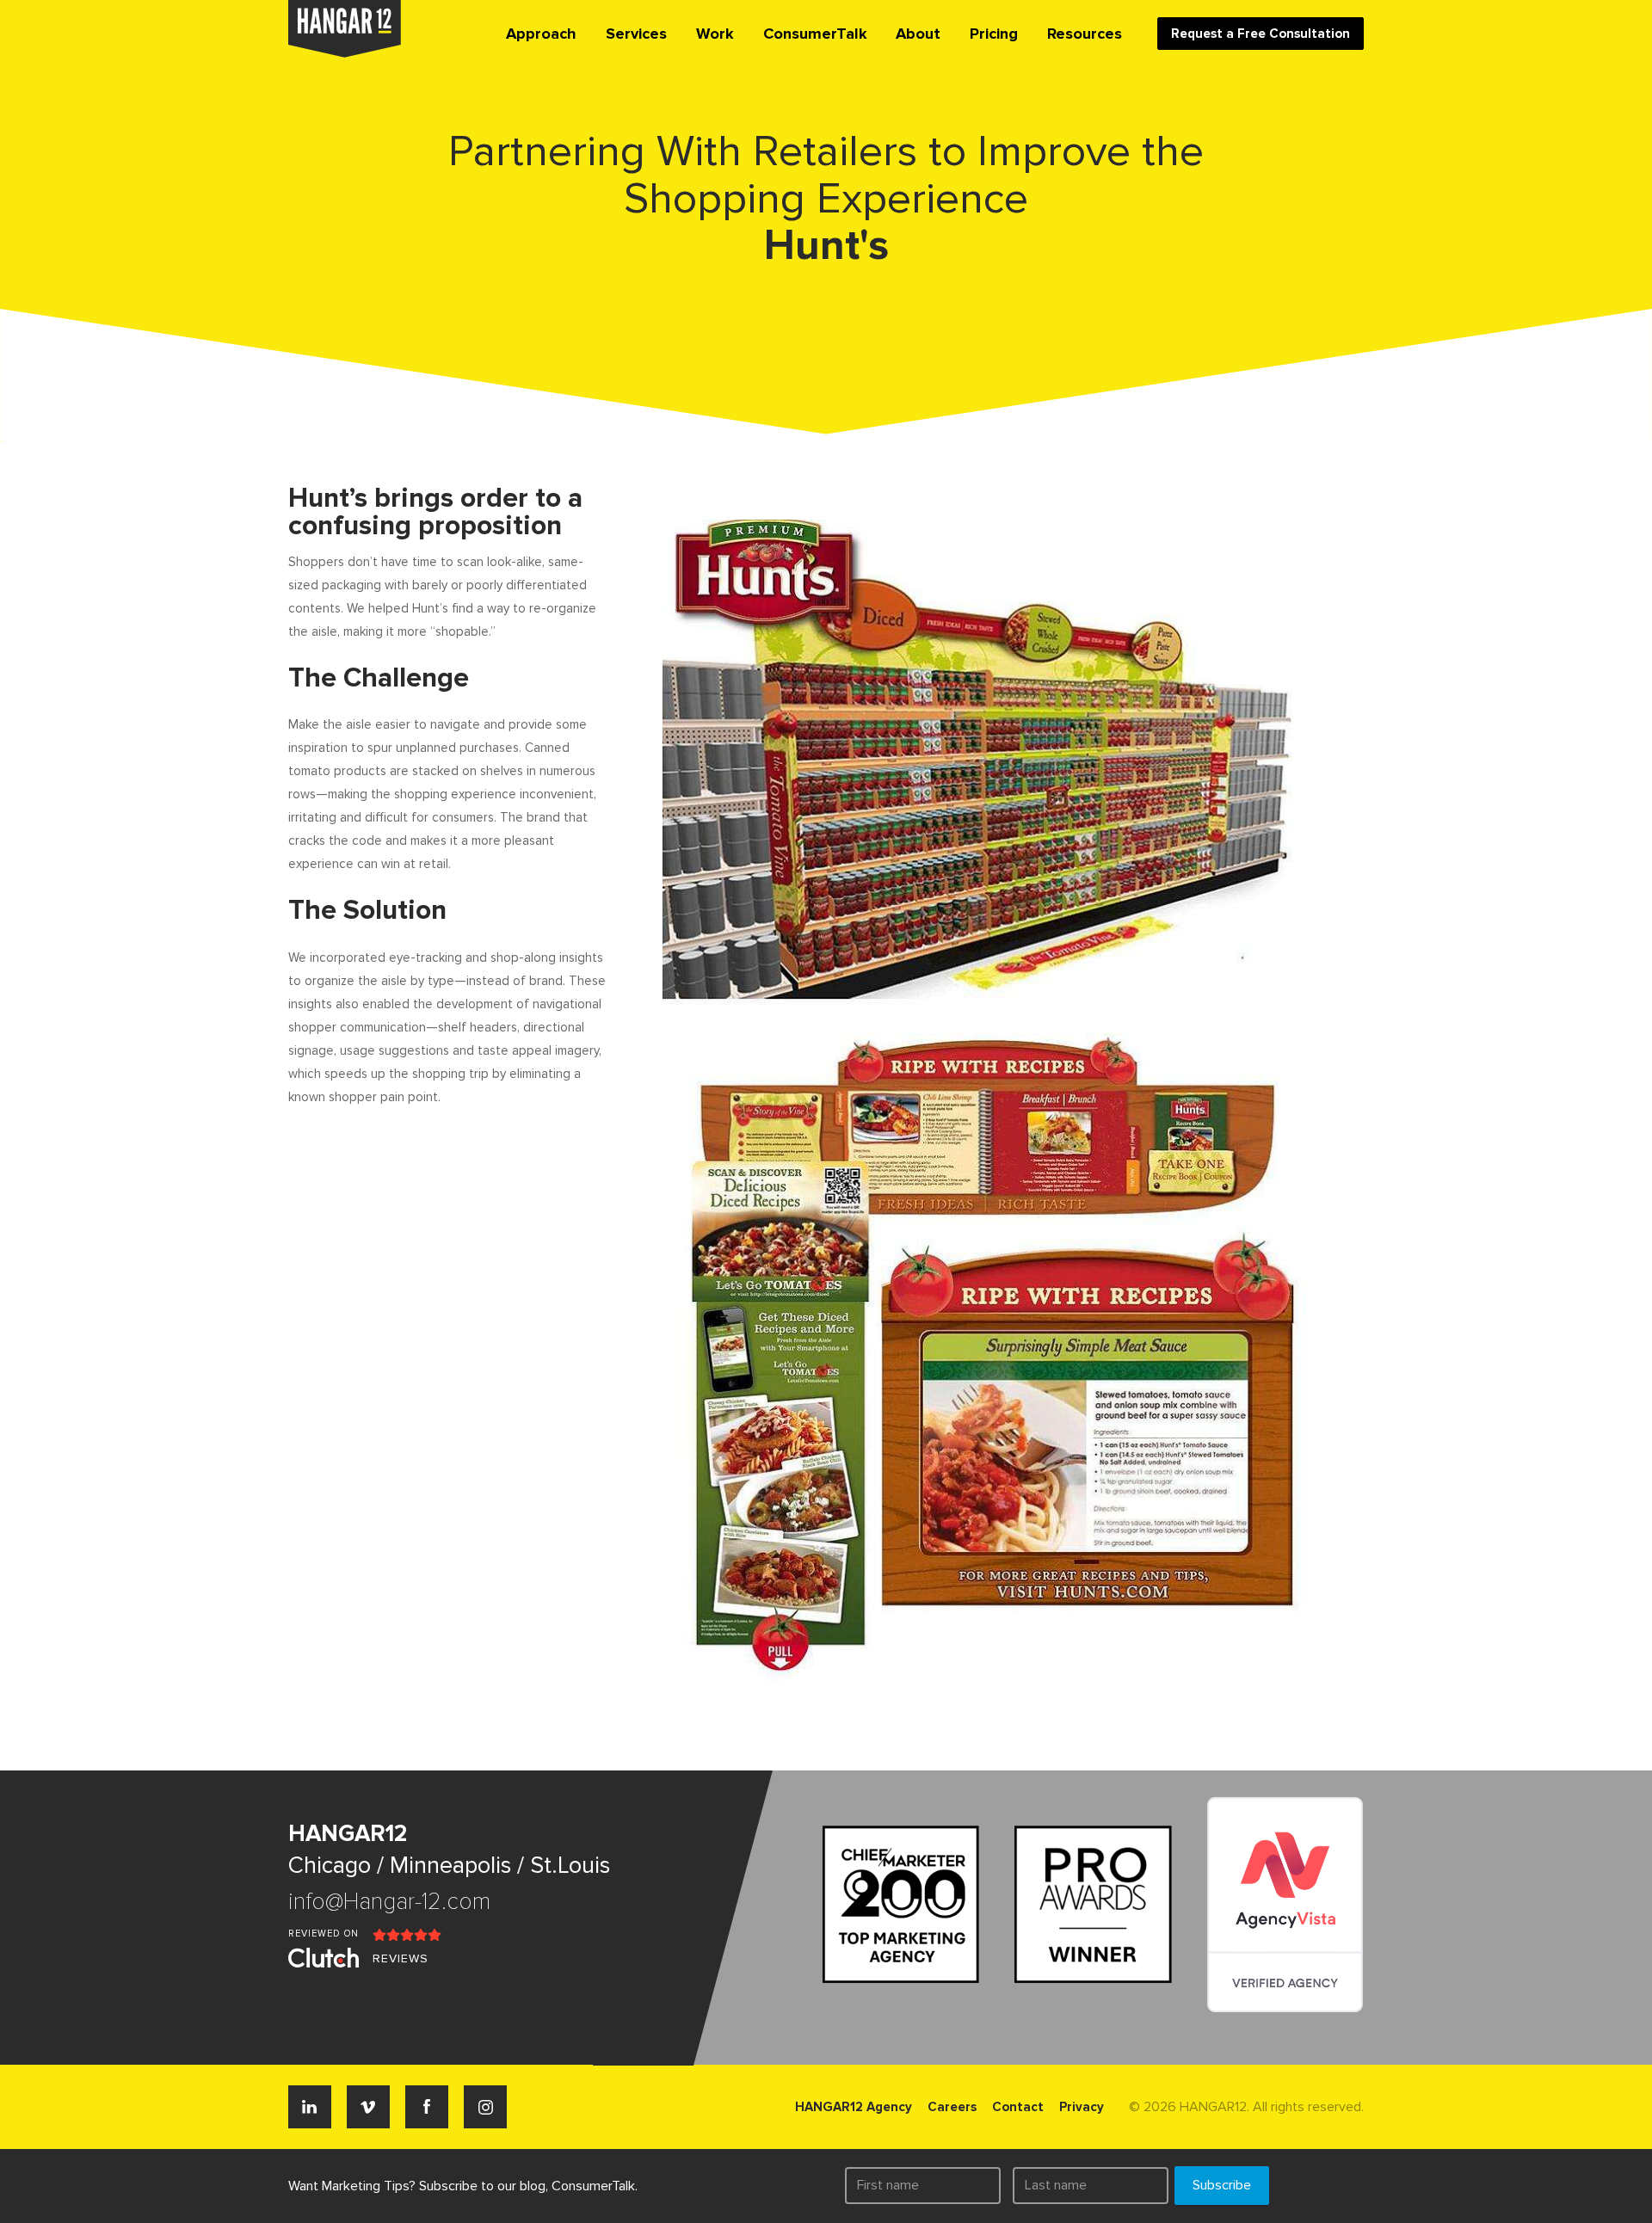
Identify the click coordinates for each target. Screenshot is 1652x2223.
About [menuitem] (918, 34)
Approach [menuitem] (541, 34)
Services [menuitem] (636, 34)
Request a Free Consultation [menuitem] (1261, 34)
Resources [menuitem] (1085, 34)
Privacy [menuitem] (1082, 2107)
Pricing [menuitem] (994, 34)
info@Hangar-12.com (389, 1902)
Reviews (401, 1958)
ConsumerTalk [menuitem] (815, 34)
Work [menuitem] (715, 34)
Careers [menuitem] (952, 2107)
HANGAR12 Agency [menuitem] (854, 2107)
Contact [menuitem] (1018, 2107)
